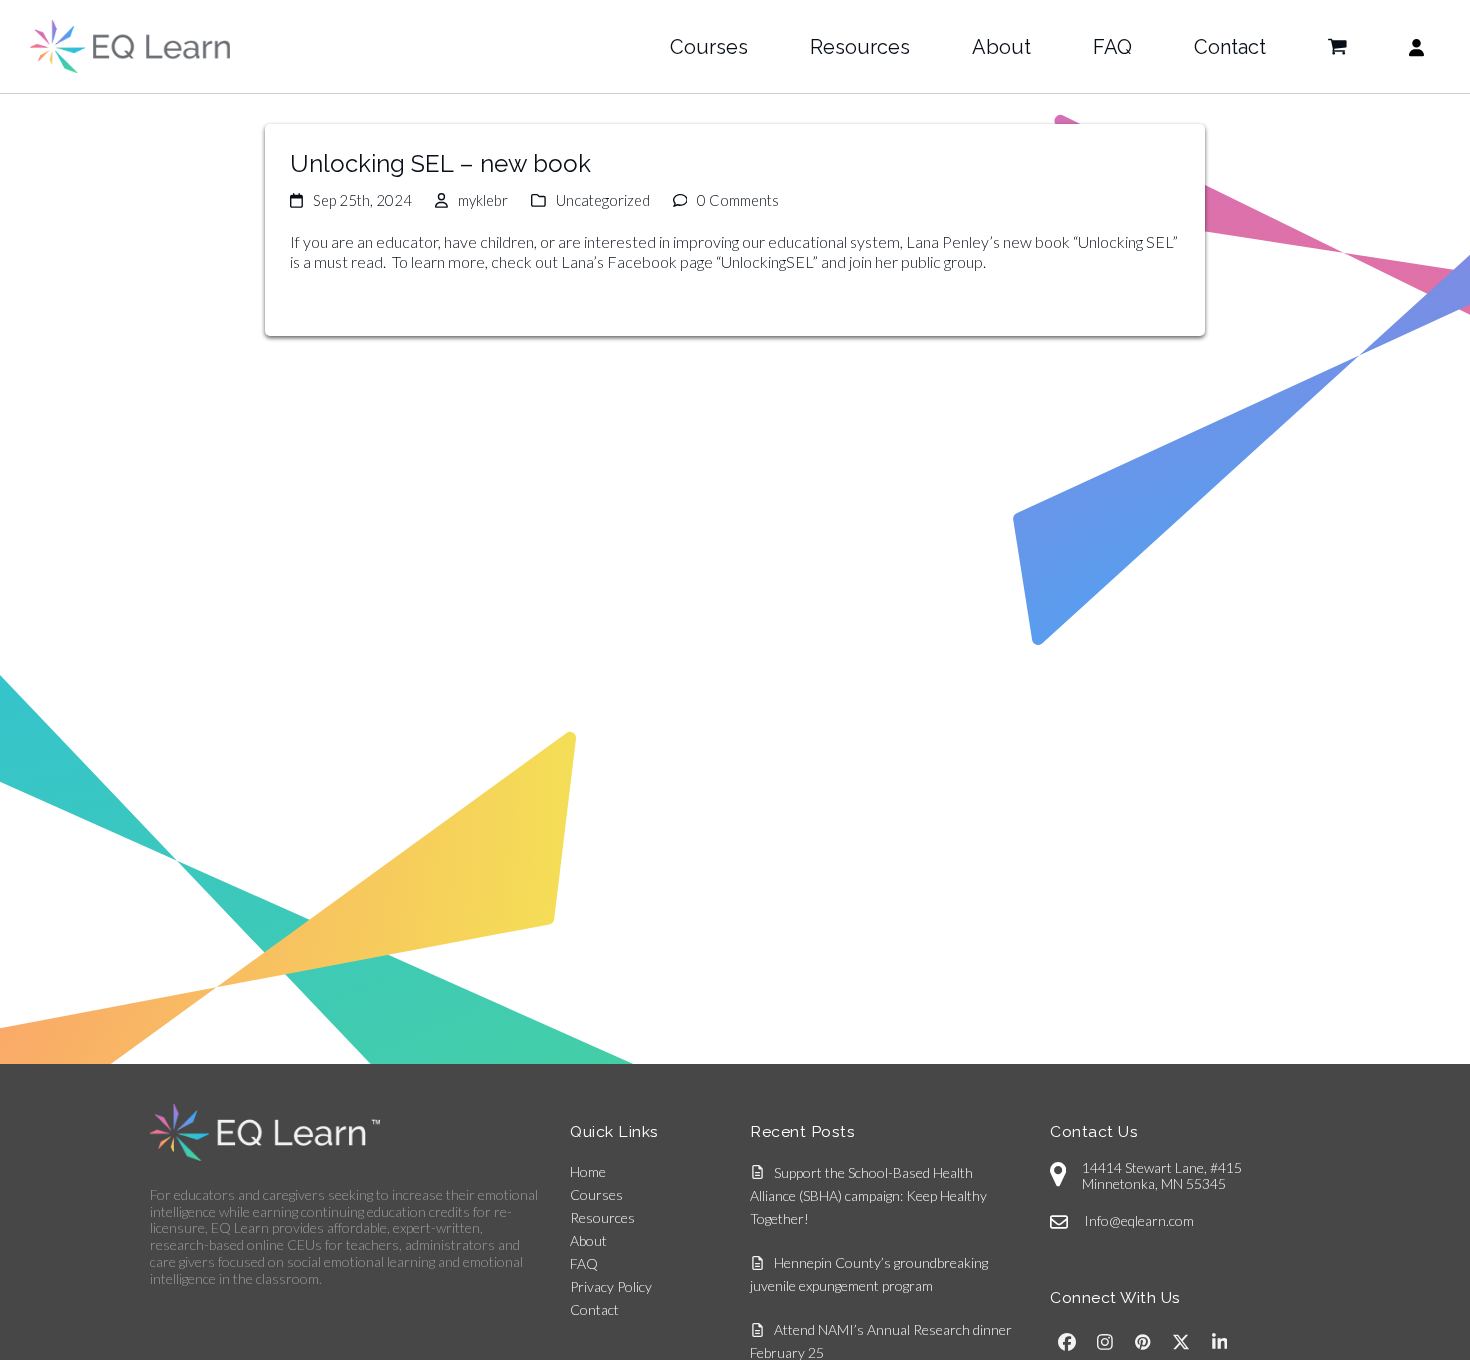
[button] (1337, 47)
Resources (602, 1217)
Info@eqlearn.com (1139, 1220)
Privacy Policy (611, 1286)
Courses (596, 1194)
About (588, 1240)
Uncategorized (603, 200)
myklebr (483, 200)
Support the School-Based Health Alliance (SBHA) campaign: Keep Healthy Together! (868, 1195)
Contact (594, 1309)
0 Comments (738, 200)
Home (588, 1171)
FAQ (584, 1263)
